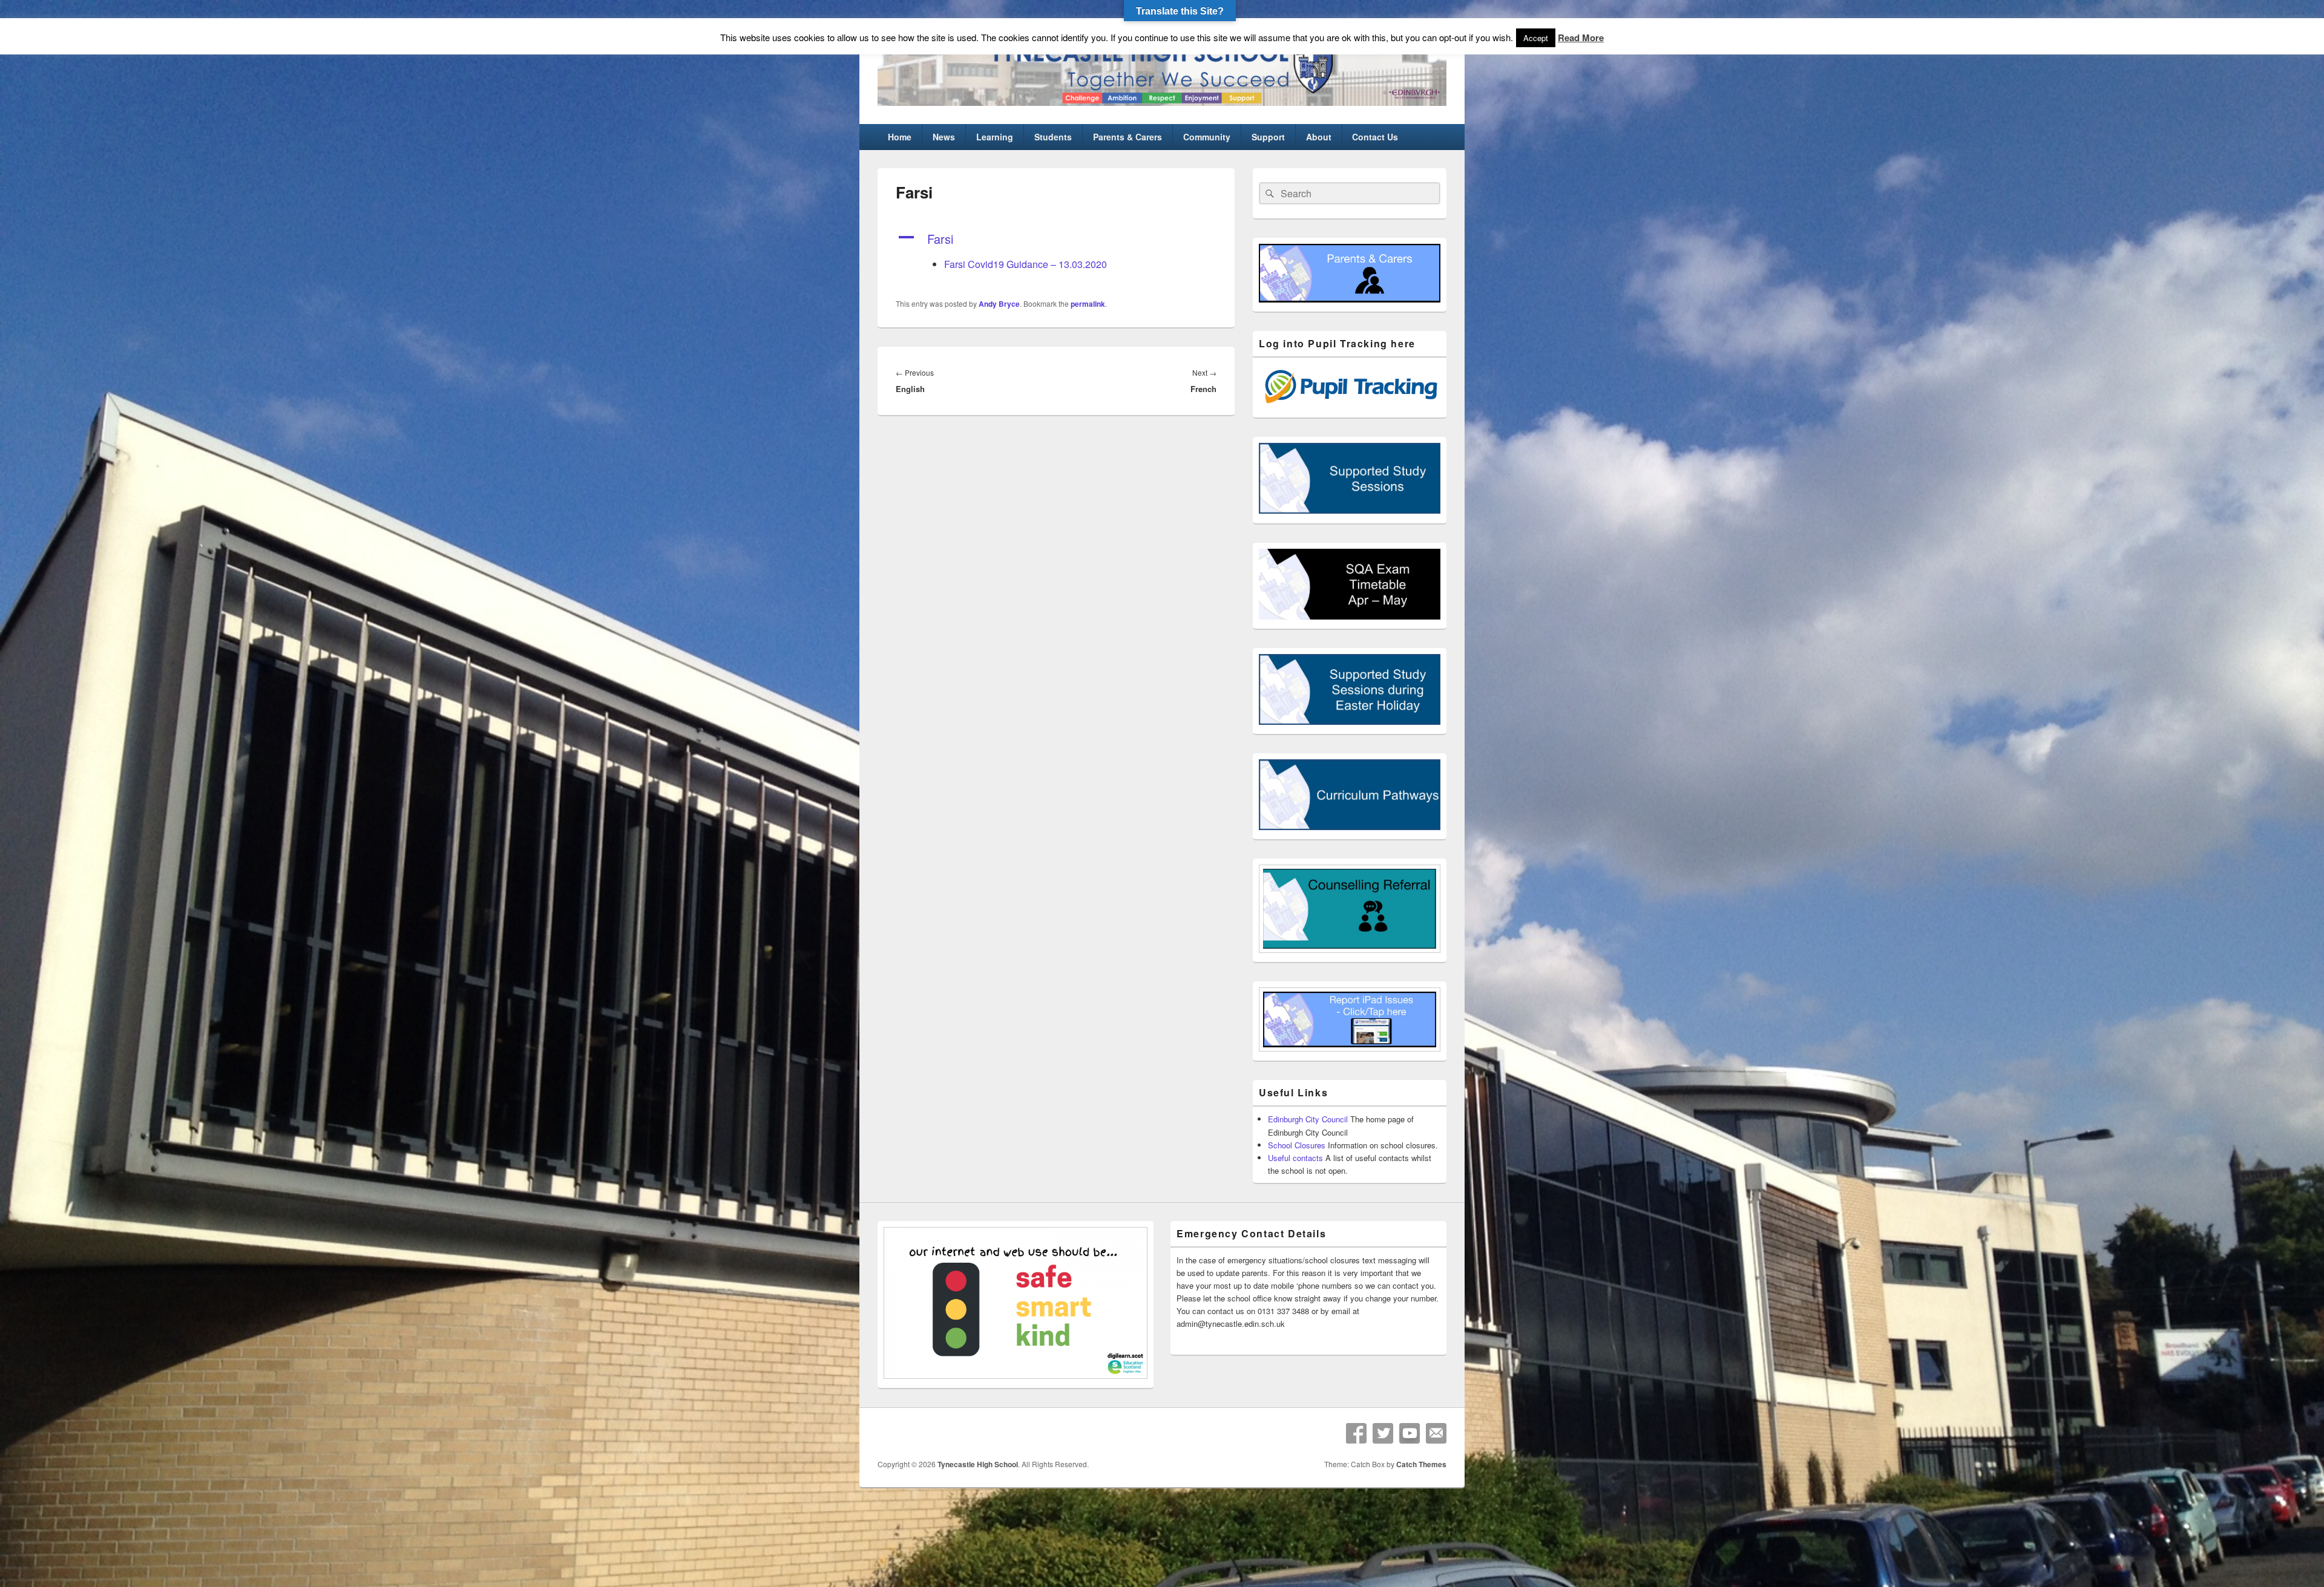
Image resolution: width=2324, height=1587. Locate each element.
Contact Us (1375, 137)
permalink (1088, 304)
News (944, 137)
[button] (1056, 239)
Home (900, 137)
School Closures (1297, 1145)
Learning (995, 137)
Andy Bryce (999, 304)
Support (1268, 137)
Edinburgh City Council (1308, 1119)
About (1319, 137)
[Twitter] (1383, 1433)
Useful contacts (1295, 1158)
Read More (1581, 38)
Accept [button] (1536, 38)
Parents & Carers (1128, 137)
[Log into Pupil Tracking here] (1350, 405)
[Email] (1436, 1433)
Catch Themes (1421, 1464)
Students (1053, 137)
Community (1207, 137)
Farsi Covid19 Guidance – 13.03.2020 (1026, 264)
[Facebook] (1356, 1433)
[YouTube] (1410, 1433)
